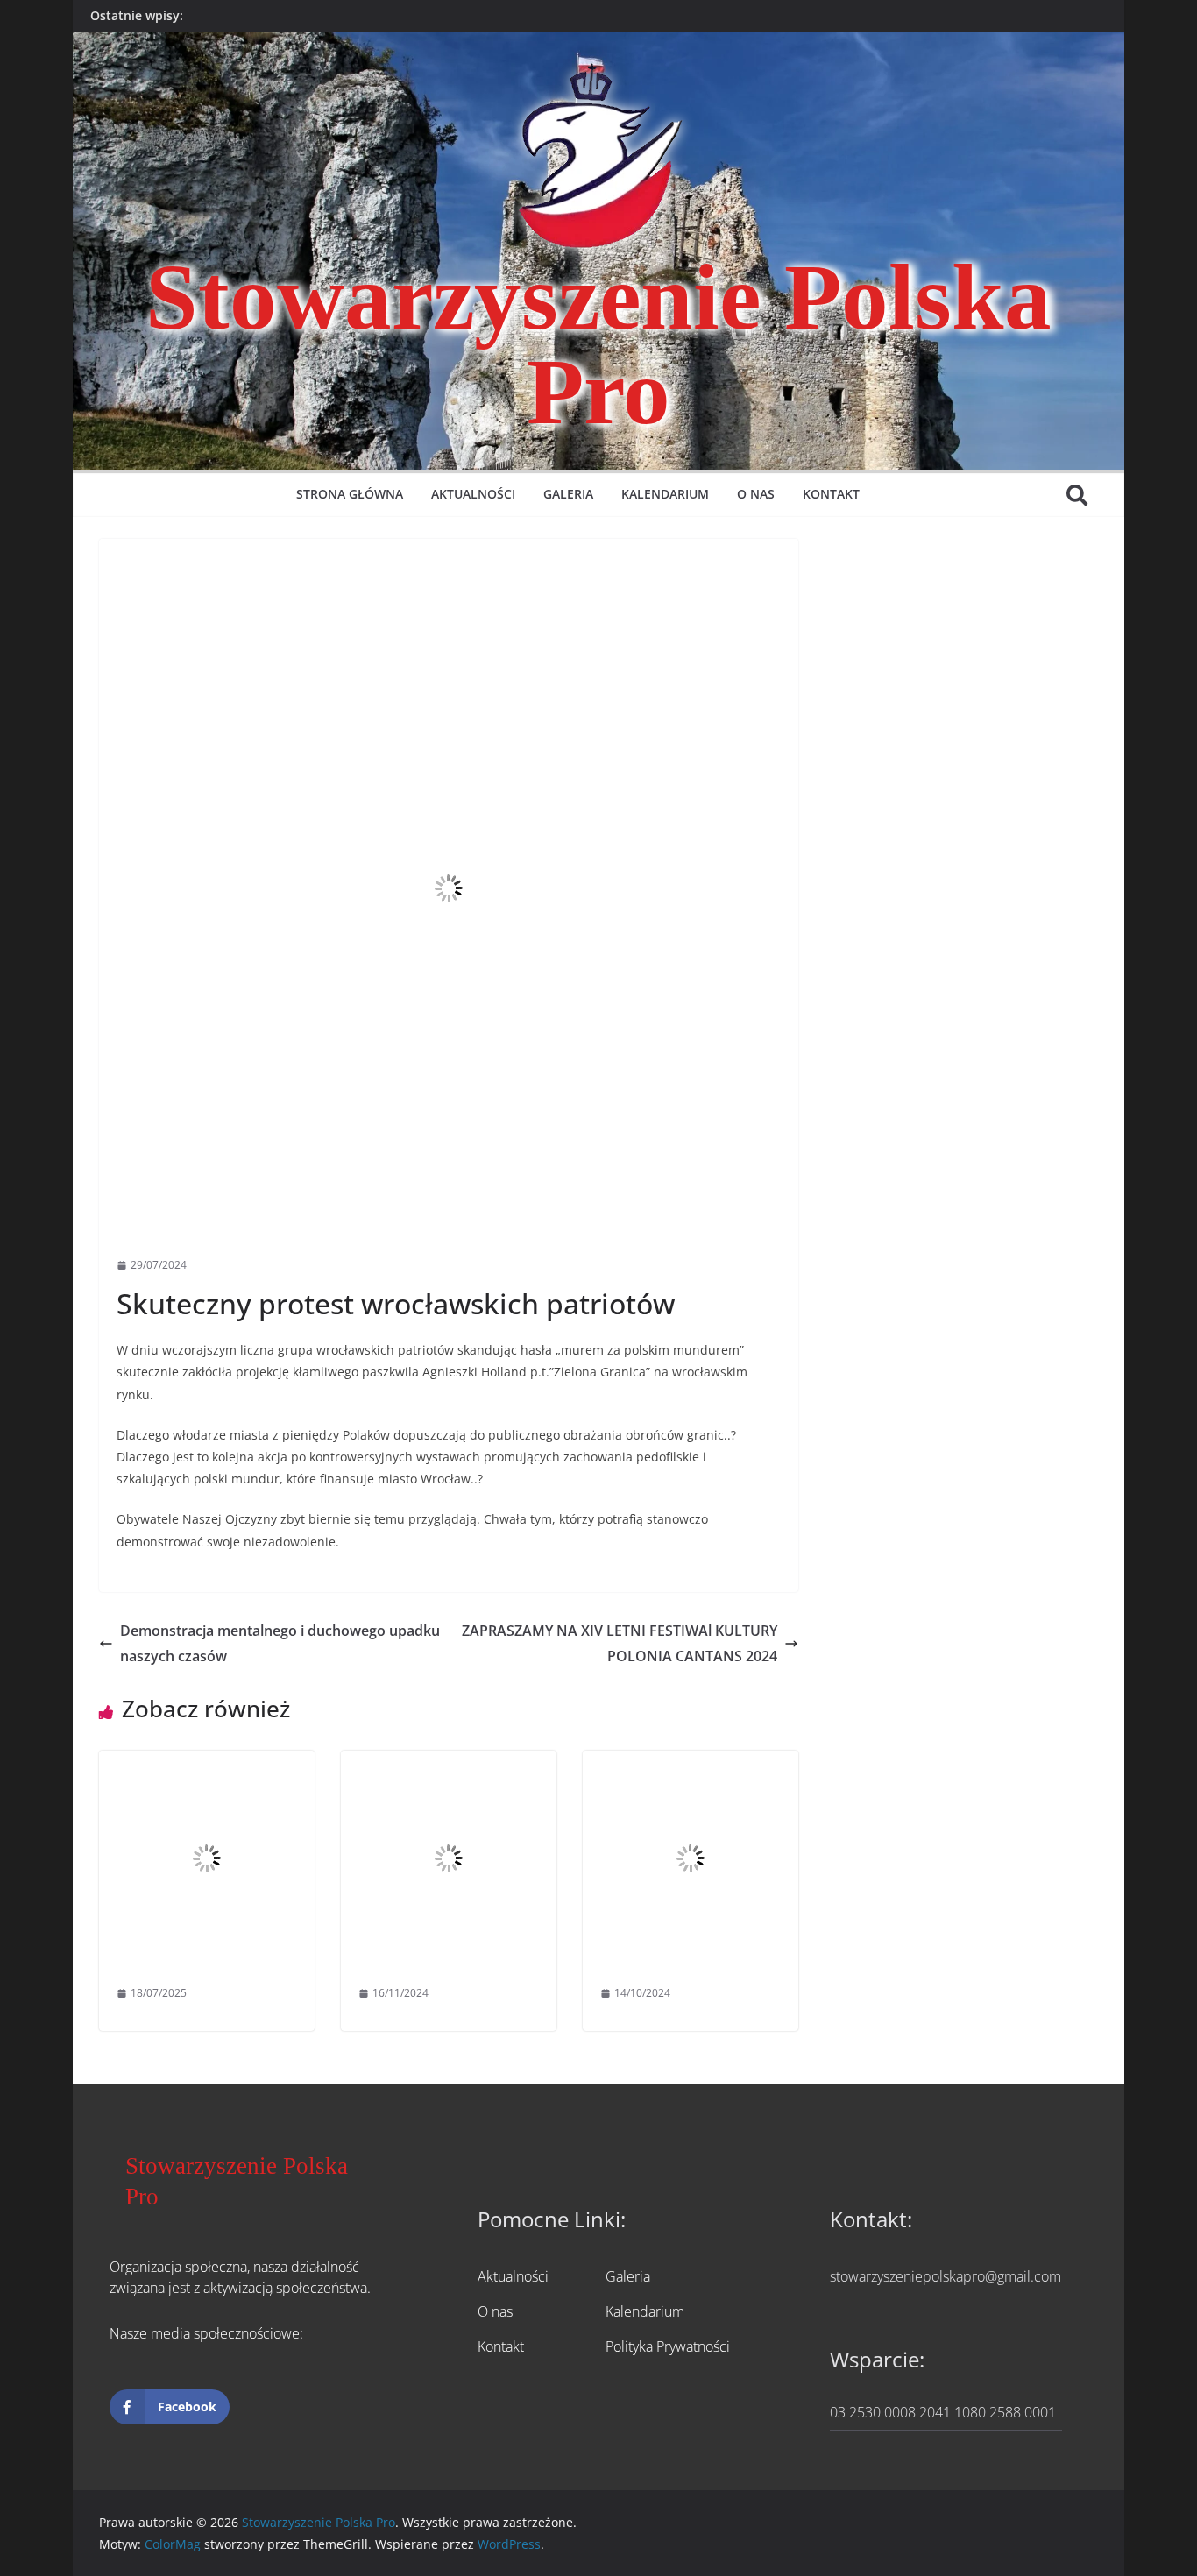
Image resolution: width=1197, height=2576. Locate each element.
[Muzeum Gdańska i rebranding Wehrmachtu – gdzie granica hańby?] (207, 1763)
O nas (756, 494)
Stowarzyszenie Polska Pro (598, 344)
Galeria (568, 494)
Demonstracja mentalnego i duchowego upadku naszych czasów (280, 1643)
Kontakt (831, 494)
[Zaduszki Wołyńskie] (449, 1763)
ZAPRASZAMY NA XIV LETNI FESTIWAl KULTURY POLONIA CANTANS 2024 (620, 1643)
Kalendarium (665, 494)
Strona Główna (350, 494)
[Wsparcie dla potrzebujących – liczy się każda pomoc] (691, 1763)
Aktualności (473, 494)
